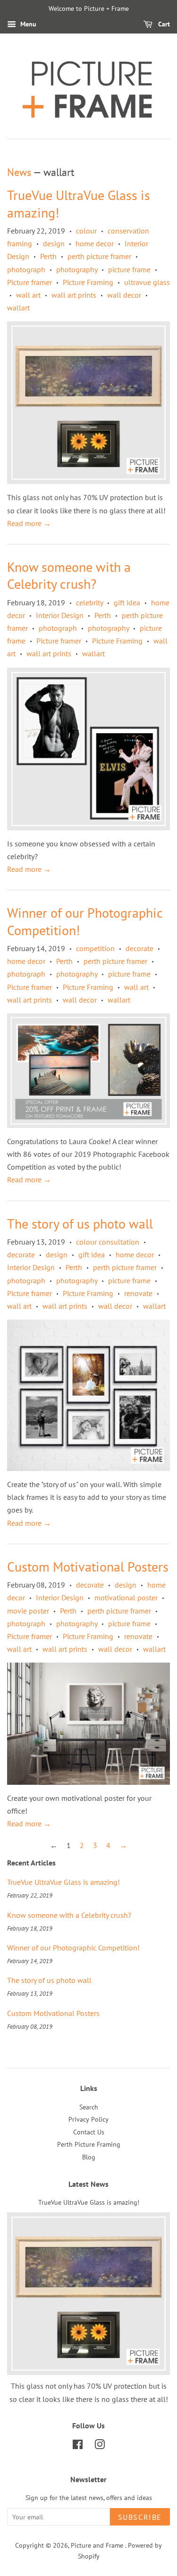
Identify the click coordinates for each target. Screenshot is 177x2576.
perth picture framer (99, 256)
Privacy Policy (88, 2119)
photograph (26, 269)
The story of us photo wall (80, 1224)
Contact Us (89, 2132)
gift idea (127, 602)
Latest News (88, 2184)
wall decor (124, 295)
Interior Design (60, 615)
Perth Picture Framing (89, 2144)
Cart (163, 24)
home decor (95, 243)
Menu (27, 24)
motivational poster (126, 1597)
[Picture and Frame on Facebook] (78, 2446)
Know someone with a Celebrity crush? (69, 575)
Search (89, 2107)
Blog (89, 2157)
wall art (28, 295)
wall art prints (74, 295)
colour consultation (108, 1242)
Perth (48, 256)
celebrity (89, 602)
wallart (18, 308)
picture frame (129, 269)
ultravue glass (147, 282)
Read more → (29, 523)
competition (95, 948)
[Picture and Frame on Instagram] (100, 2446)
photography (77, 269)
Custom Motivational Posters (88, 1567)
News (19, 172)
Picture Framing (88, 282)
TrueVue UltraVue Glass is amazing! (79, 204)
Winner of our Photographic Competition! (85, 921)
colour (86, 231)
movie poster (28, 1611)
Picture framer (29, 282)
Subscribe (140, 2517)
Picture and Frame (98, 2545)
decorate (139, 948)
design (54, 243)
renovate (138, 1293)
